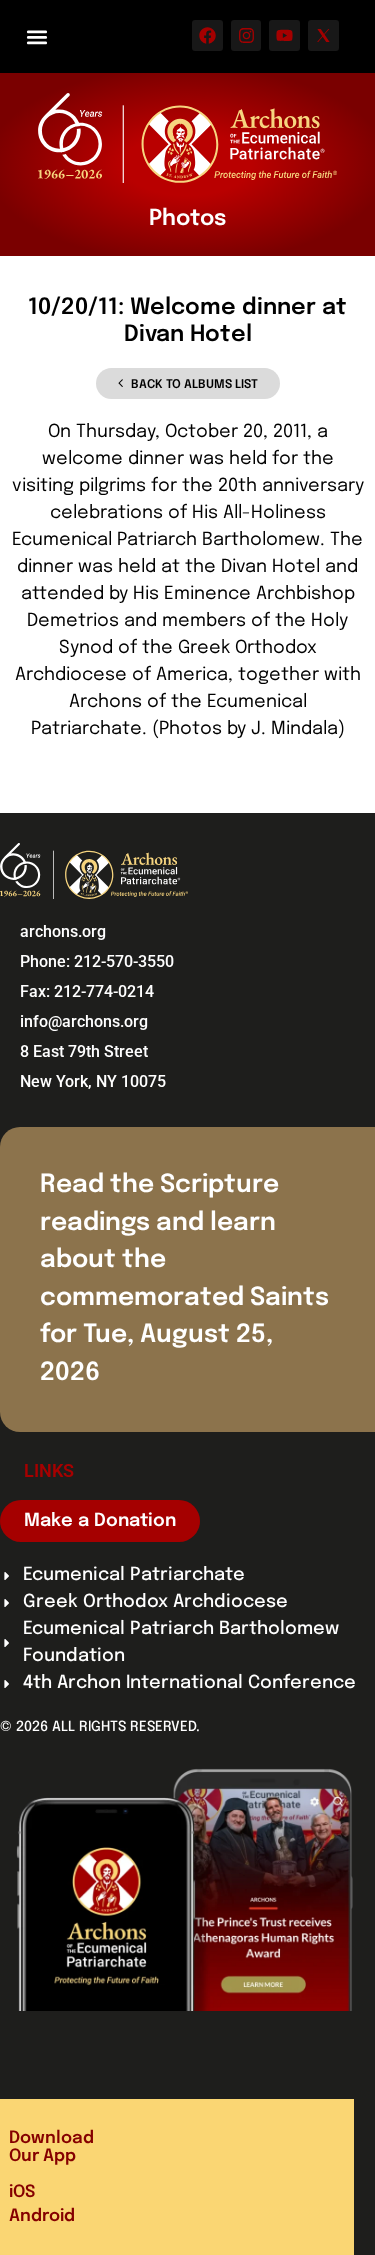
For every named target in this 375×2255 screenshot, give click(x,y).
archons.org (63, 931)
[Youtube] (284, 35)
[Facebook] (207, 35)
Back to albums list (194, 385)
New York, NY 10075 (93, 1081)
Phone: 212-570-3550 (97, 961)
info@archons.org (84, 1021)
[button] (36, 36)
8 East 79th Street (84, 1051)
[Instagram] (246, 35)
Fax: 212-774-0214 (87, 991)
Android (42, 2216)
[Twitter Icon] (323, 35)
